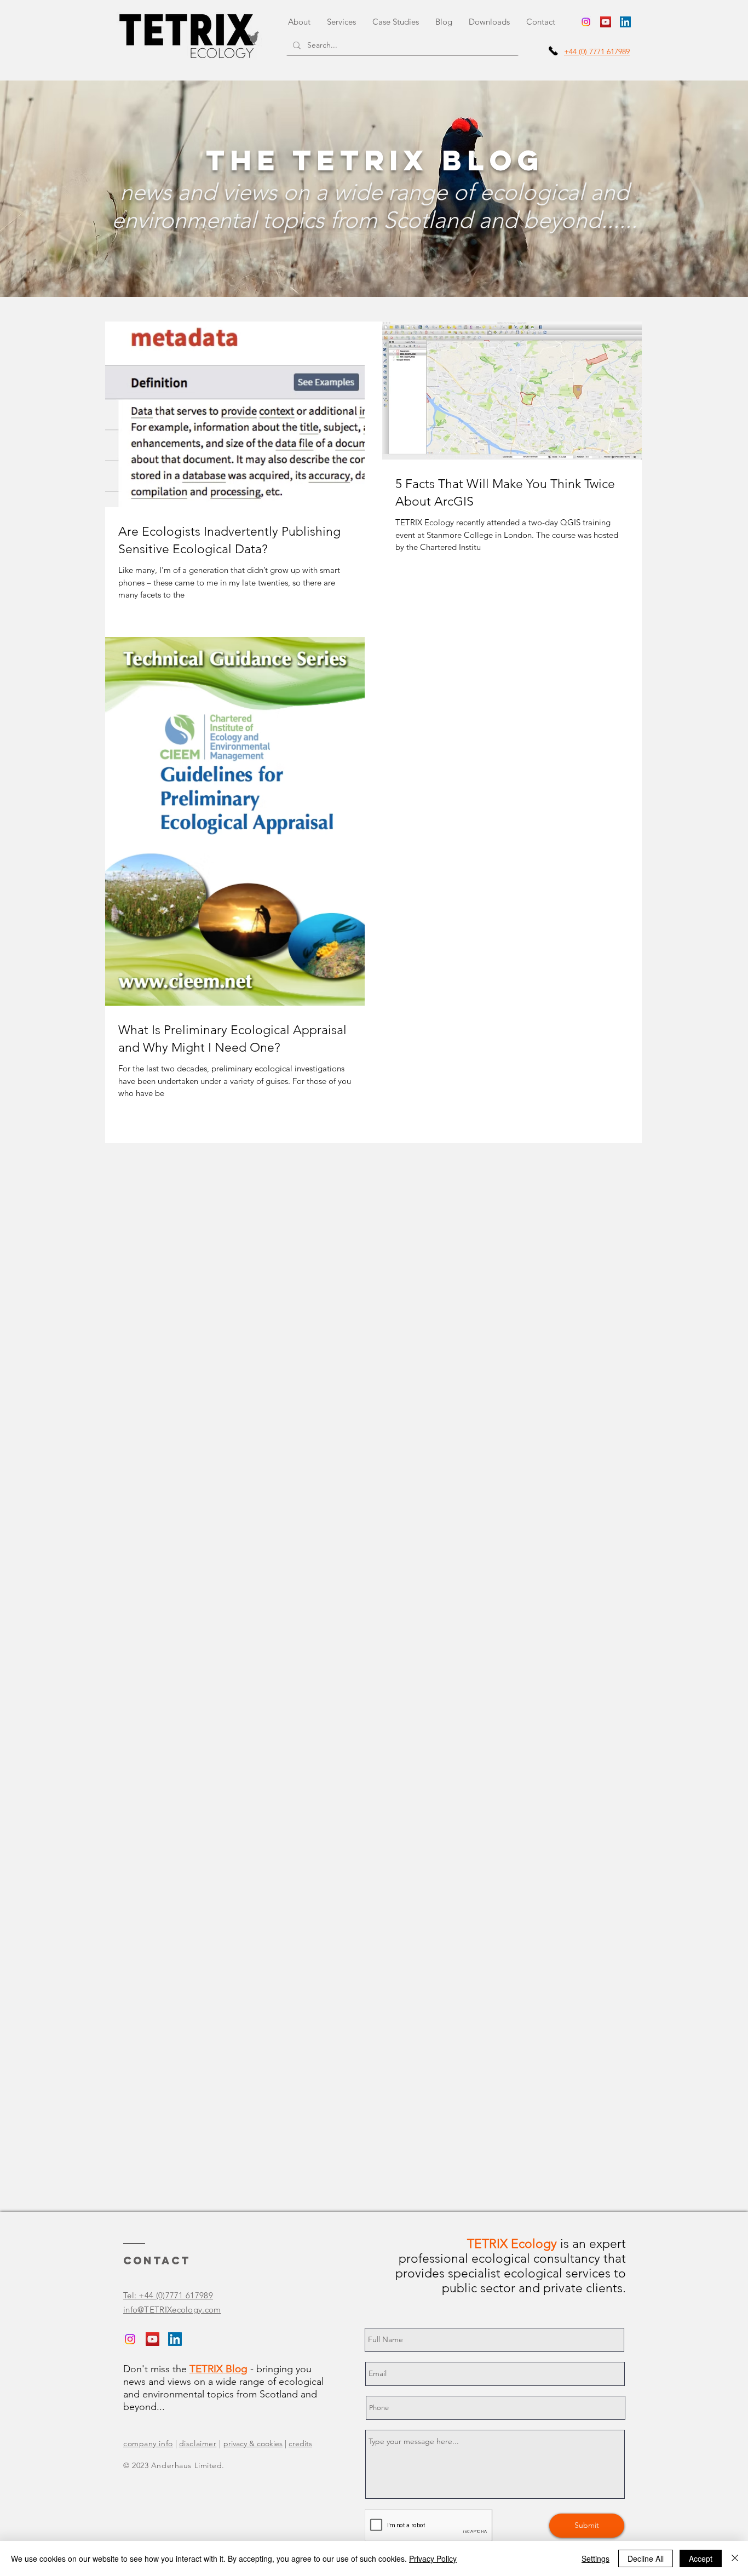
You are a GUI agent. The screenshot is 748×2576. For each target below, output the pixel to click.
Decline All (646, 2558)
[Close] (735, 2558)
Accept (701, 2558)
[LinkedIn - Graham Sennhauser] (625, 22)
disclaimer (198, 2443)
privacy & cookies (253, 2443)
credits (300, 2443)
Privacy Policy (433, 2558)
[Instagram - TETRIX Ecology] (586, 22)
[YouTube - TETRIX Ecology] (606, 22)
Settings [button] (595, 2558)
